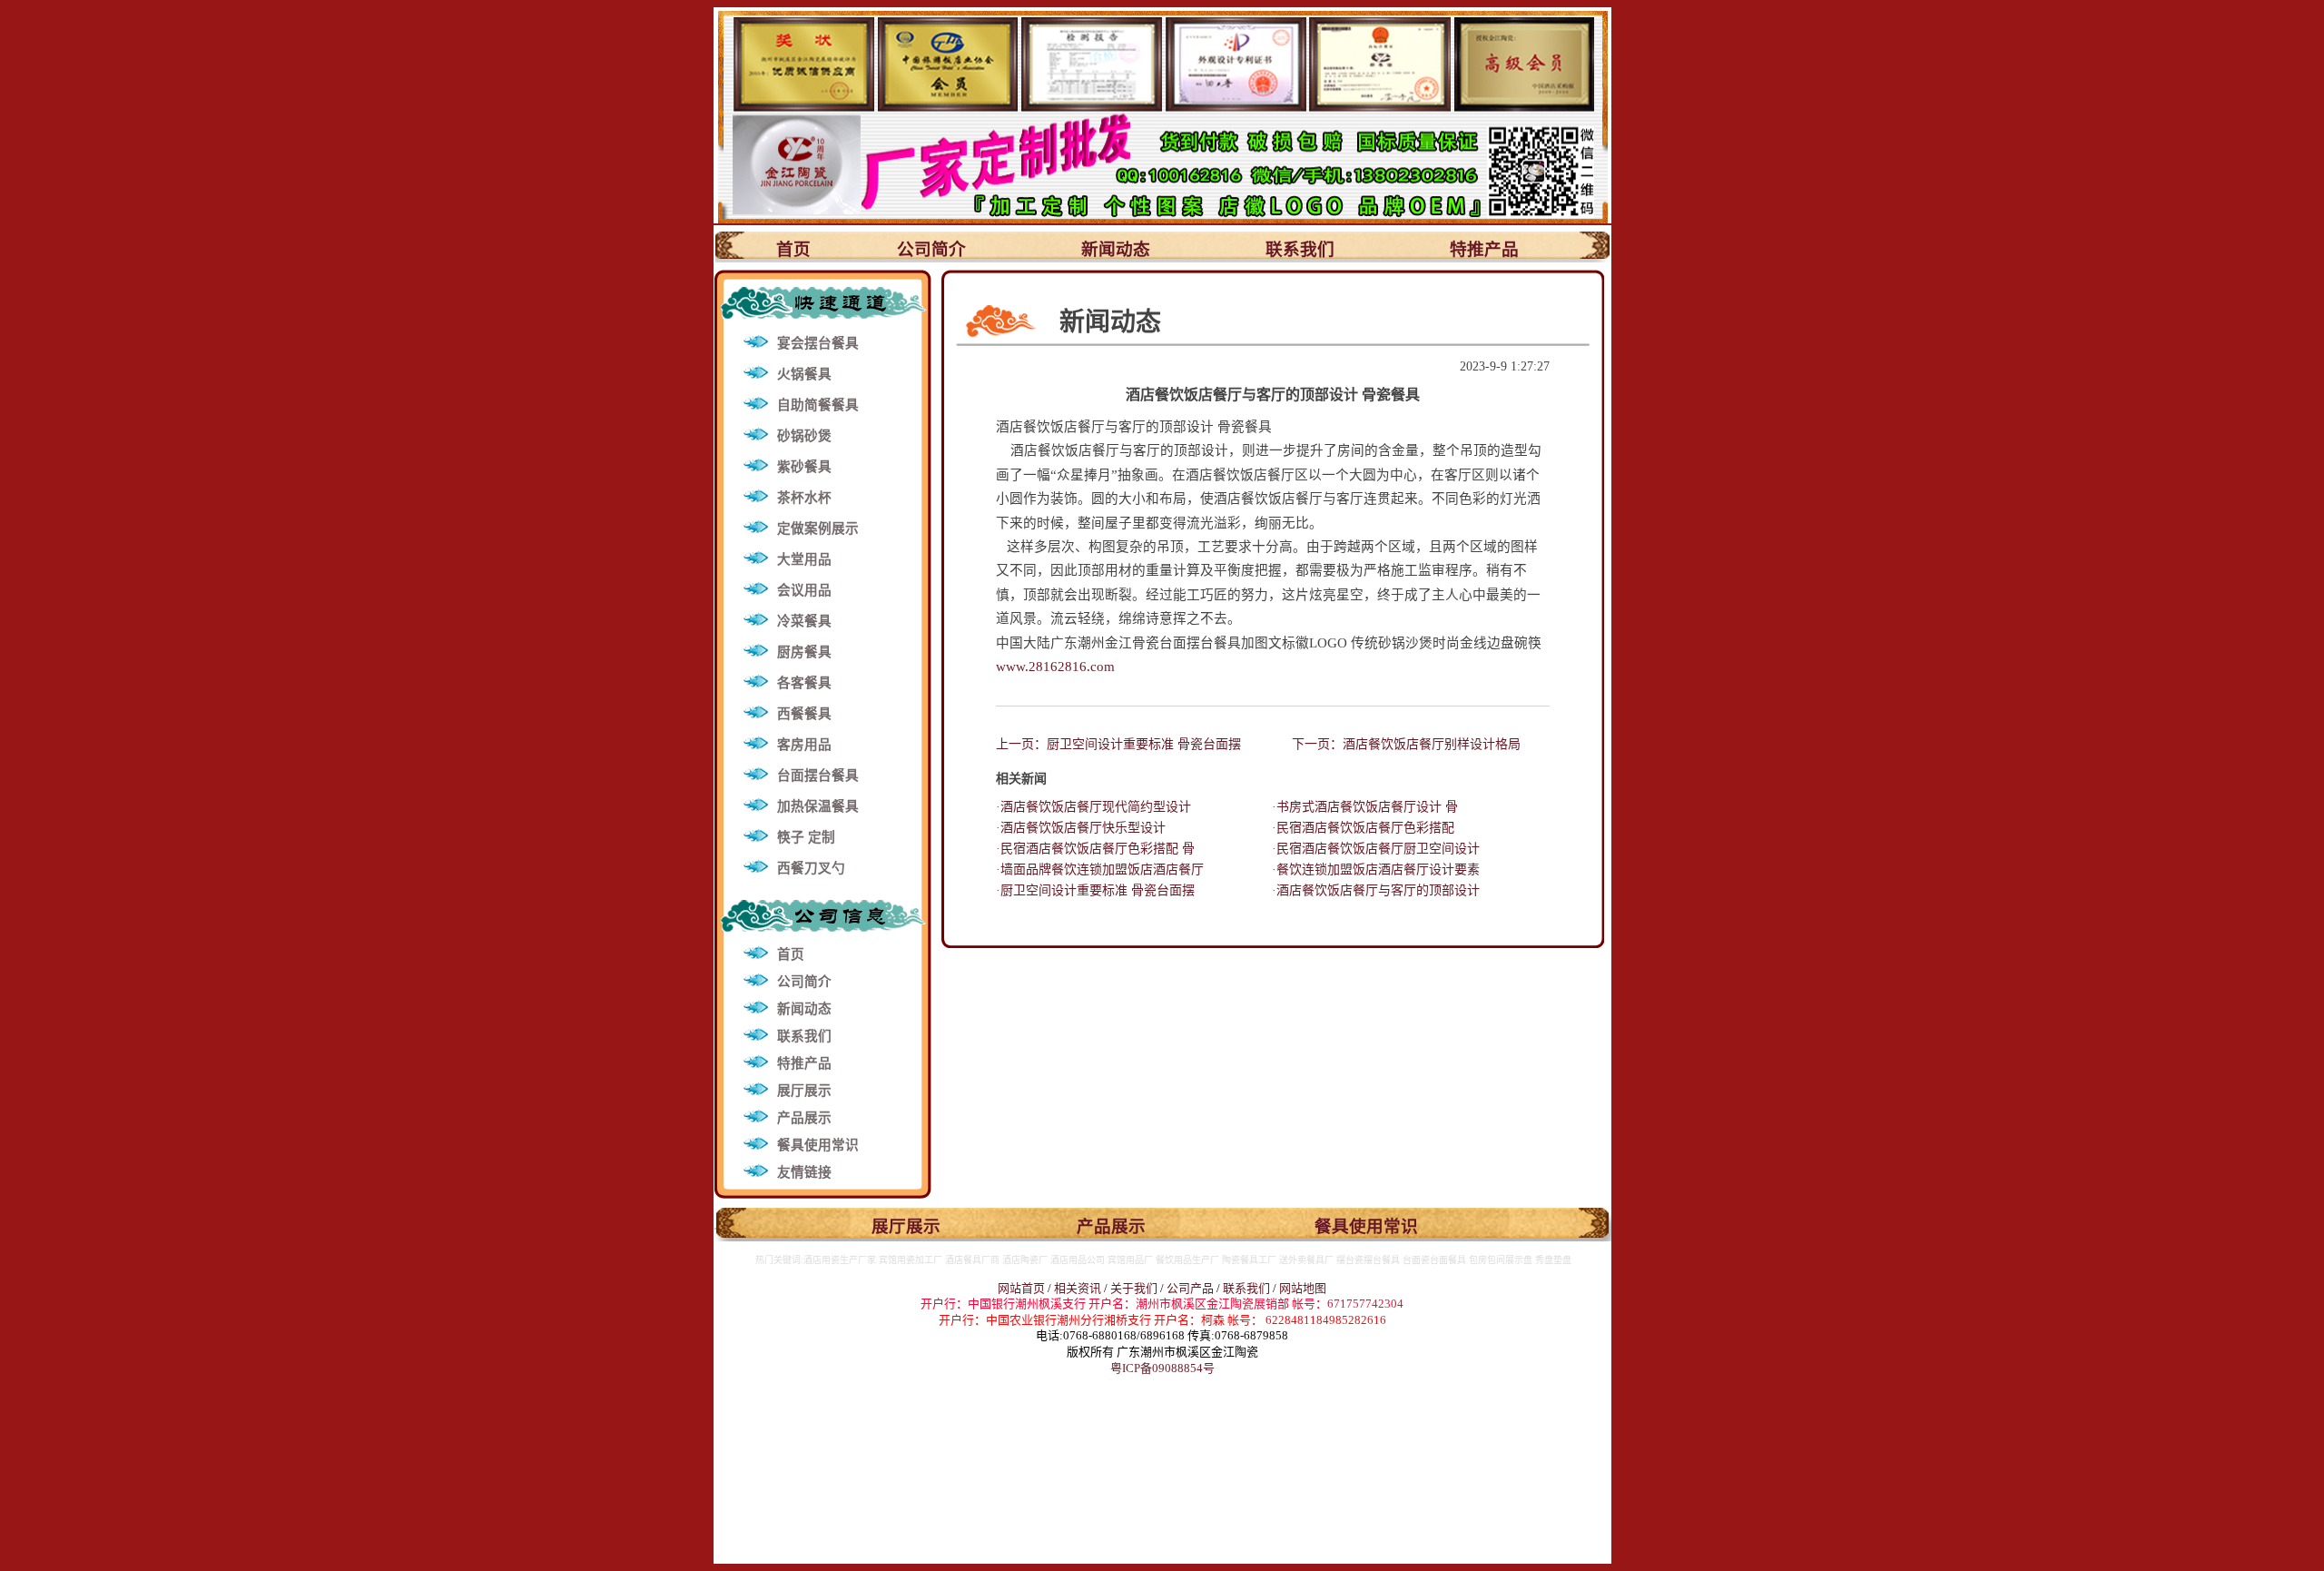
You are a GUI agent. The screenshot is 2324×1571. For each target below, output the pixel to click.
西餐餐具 (804, 714)
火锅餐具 (804, 374)
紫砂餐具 (804, 467)
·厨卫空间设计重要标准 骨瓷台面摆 (1095, 890)
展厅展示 (804, 1091)
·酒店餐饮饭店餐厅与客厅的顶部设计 (1376, 890)
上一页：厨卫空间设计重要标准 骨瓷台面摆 (1118, 744)
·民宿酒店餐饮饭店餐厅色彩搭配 (1363, 828)
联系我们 (1300, 249)
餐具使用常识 (818, 1145)
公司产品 (1190, 1288)
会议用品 (804, 590)
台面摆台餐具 (818, 776)
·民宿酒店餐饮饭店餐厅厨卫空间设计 (1376, 849)
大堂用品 (804, 559)
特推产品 (1484, 249)
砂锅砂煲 (804, 436)
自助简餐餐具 (818, 405)
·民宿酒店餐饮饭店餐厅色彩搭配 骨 (1095, 849)
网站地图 (1303, 1288)
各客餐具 (804, 683)
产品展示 (804, 1118)
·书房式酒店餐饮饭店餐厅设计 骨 (1365, 807)
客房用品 (804, 745)
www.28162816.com (1055, 667)
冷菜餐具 (804, 621)
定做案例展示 (818, 529)
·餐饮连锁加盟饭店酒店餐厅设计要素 (1376, 869)
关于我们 (1135, 1288)
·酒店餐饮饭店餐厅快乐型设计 (1081, 828)
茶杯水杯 (804, 498)
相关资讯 (1078, 1288)
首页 (793, 249)
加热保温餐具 (818, 806)
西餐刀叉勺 (811, 868)
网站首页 (1021, 1288)
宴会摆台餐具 (818, 343)
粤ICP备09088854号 (1162, 1368)
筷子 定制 (806, 837)
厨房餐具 (804, 652)
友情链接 (804, 1172)
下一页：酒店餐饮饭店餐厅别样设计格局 (1406, 744)
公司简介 (931, 249)
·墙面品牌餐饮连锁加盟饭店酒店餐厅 (1100, 869)
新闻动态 (1116, 249)
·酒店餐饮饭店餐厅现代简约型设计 (1093, 807)
